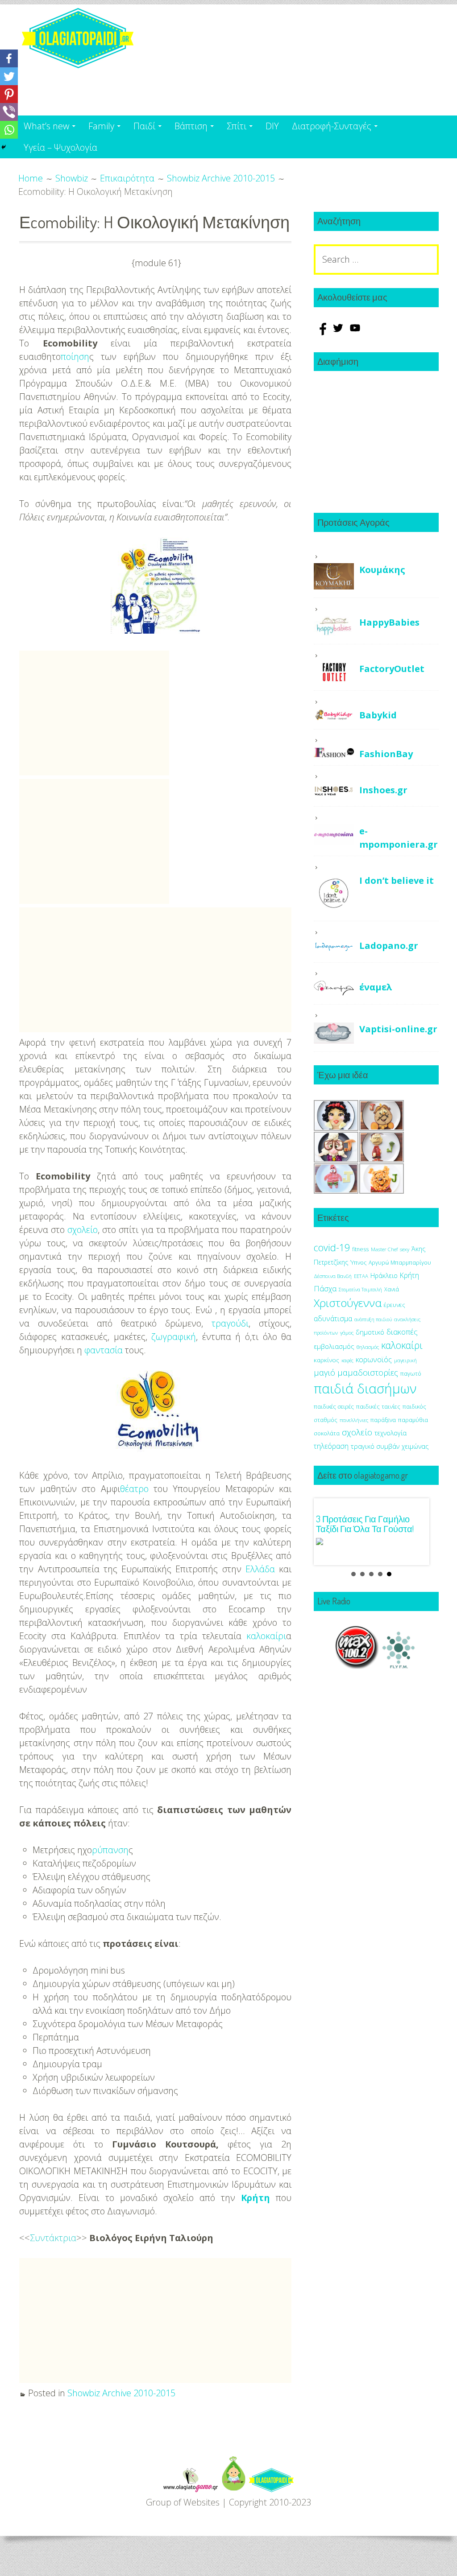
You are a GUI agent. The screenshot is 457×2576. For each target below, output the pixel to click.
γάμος (347, 1333)
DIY (272, 126)
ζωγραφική (174, 1337)
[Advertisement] (94, 713)
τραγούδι (230, 1323)
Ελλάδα (260, 1569)
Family (101, 126)
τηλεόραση (331, 1446)
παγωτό (411, 1373)
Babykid (378, 715)
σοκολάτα (327, 1433)
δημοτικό (370, 1332)
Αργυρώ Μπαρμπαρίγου (400, 1263)
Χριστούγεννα (348, 1303)
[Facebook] (9, 58)
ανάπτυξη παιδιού (373, 1319)
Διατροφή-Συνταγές (332, 126)
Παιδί (144, 126)
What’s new (46, 126)
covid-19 (332, 1247)
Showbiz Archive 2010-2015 (121, 2393)
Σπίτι (237, 126)
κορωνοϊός (374, 1360)
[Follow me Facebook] (322, 332)
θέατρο (134, 1489)
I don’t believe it (397, 880)
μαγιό (324, 1372)
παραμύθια (413, 1420)
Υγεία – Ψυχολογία (60, 147)
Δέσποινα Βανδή (333, 1276)
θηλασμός (368, 1347)
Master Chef (384, 1249)
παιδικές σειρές (334, 1406)
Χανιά (392, 1289)
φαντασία (104, 1350)
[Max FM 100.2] (357, 1666)
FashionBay (386, 754)
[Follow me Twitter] (339, 332)
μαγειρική (405, 1360)
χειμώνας (415, 1446)
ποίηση (75, 357)
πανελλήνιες (354, 1420)
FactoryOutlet (392, 669)
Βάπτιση (191, 126)
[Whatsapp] (9, 130)
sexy (405, 1249)
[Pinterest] (9, 94)
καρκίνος (326, 1360)
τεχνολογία (391, 1433)
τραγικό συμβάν (375, 1446)
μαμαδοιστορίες (368, 1372)
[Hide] (4, 147)
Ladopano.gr (389, 946)
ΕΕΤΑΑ (361, 1276)
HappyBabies (389, 622)
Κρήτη (256, 2198)
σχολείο (83, 1230)
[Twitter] (9, 76)
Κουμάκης (382, 570)
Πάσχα (325, 1288)
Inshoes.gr (383, 790)
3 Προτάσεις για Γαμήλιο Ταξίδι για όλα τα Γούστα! (365, 1524)
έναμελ (376, 987)
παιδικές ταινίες (378, 1406)
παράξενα (383, 1420)
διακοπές (402, 1332)
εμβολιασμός (334, 1346)
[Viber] (9, 112)
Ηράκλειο (384, 1276)
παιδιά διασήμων (365, 1389)
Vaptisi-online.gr (398, 1029)
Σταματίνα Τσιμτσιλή (360, 1290)
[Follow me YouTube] (355, 332)
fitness (360, 1249)
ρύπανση (110, 1850)
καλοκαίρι (266, 1636)
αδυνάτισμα (333, 1319)
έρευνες (395, 1305)
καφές (347, 1360)
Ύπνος (358, 1263)
